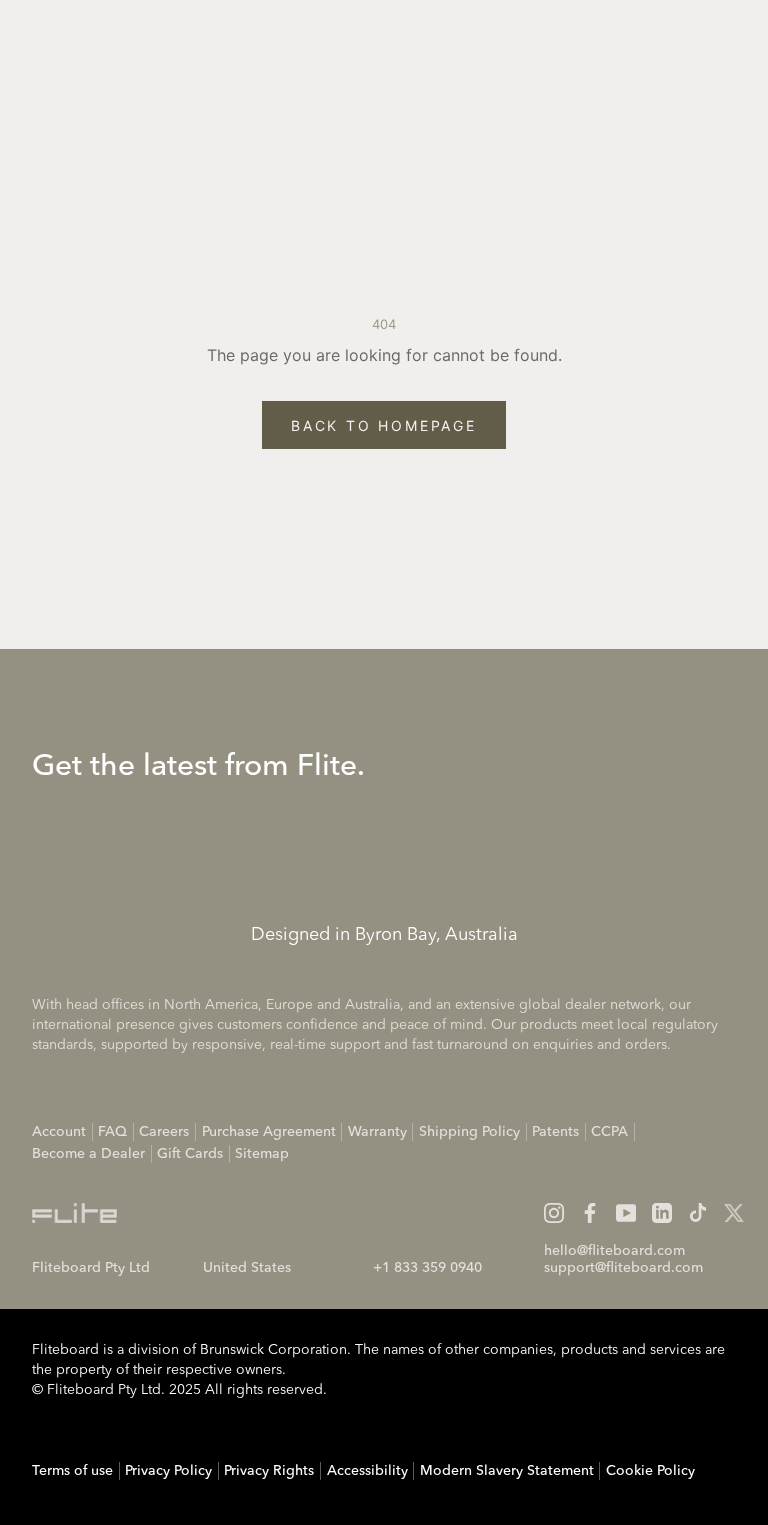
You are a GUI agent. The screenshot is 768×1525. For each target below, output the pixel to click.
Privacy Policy (168, 1471)
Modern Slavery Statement (507, 1471)
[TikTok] (698, 1213)
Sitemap (262, 1154)
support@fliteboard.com (623, 1268)
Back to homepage (384, 425)
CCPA (609, 1132)
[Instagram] (554, 1213)
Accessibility (367, 1471)
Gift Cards (190, 1154)
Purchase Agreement (269, 1132)
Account (59, 1132)
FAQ (112, 1132)
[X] (734, 1213)
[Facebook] (590, 1213)
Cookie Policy (650, 1471)
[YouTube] (626, 1213)
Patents (555, 1132)
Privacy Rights (269, 1471)
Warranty (377, 1132)
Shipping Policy (469, 1132)
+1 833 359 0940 (427, 1268)
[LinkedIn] (662, 1213)
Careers (164, 1132)
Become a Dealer (88, 1154)
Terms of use (72, 1471)
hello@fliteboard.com (614, 1251)
